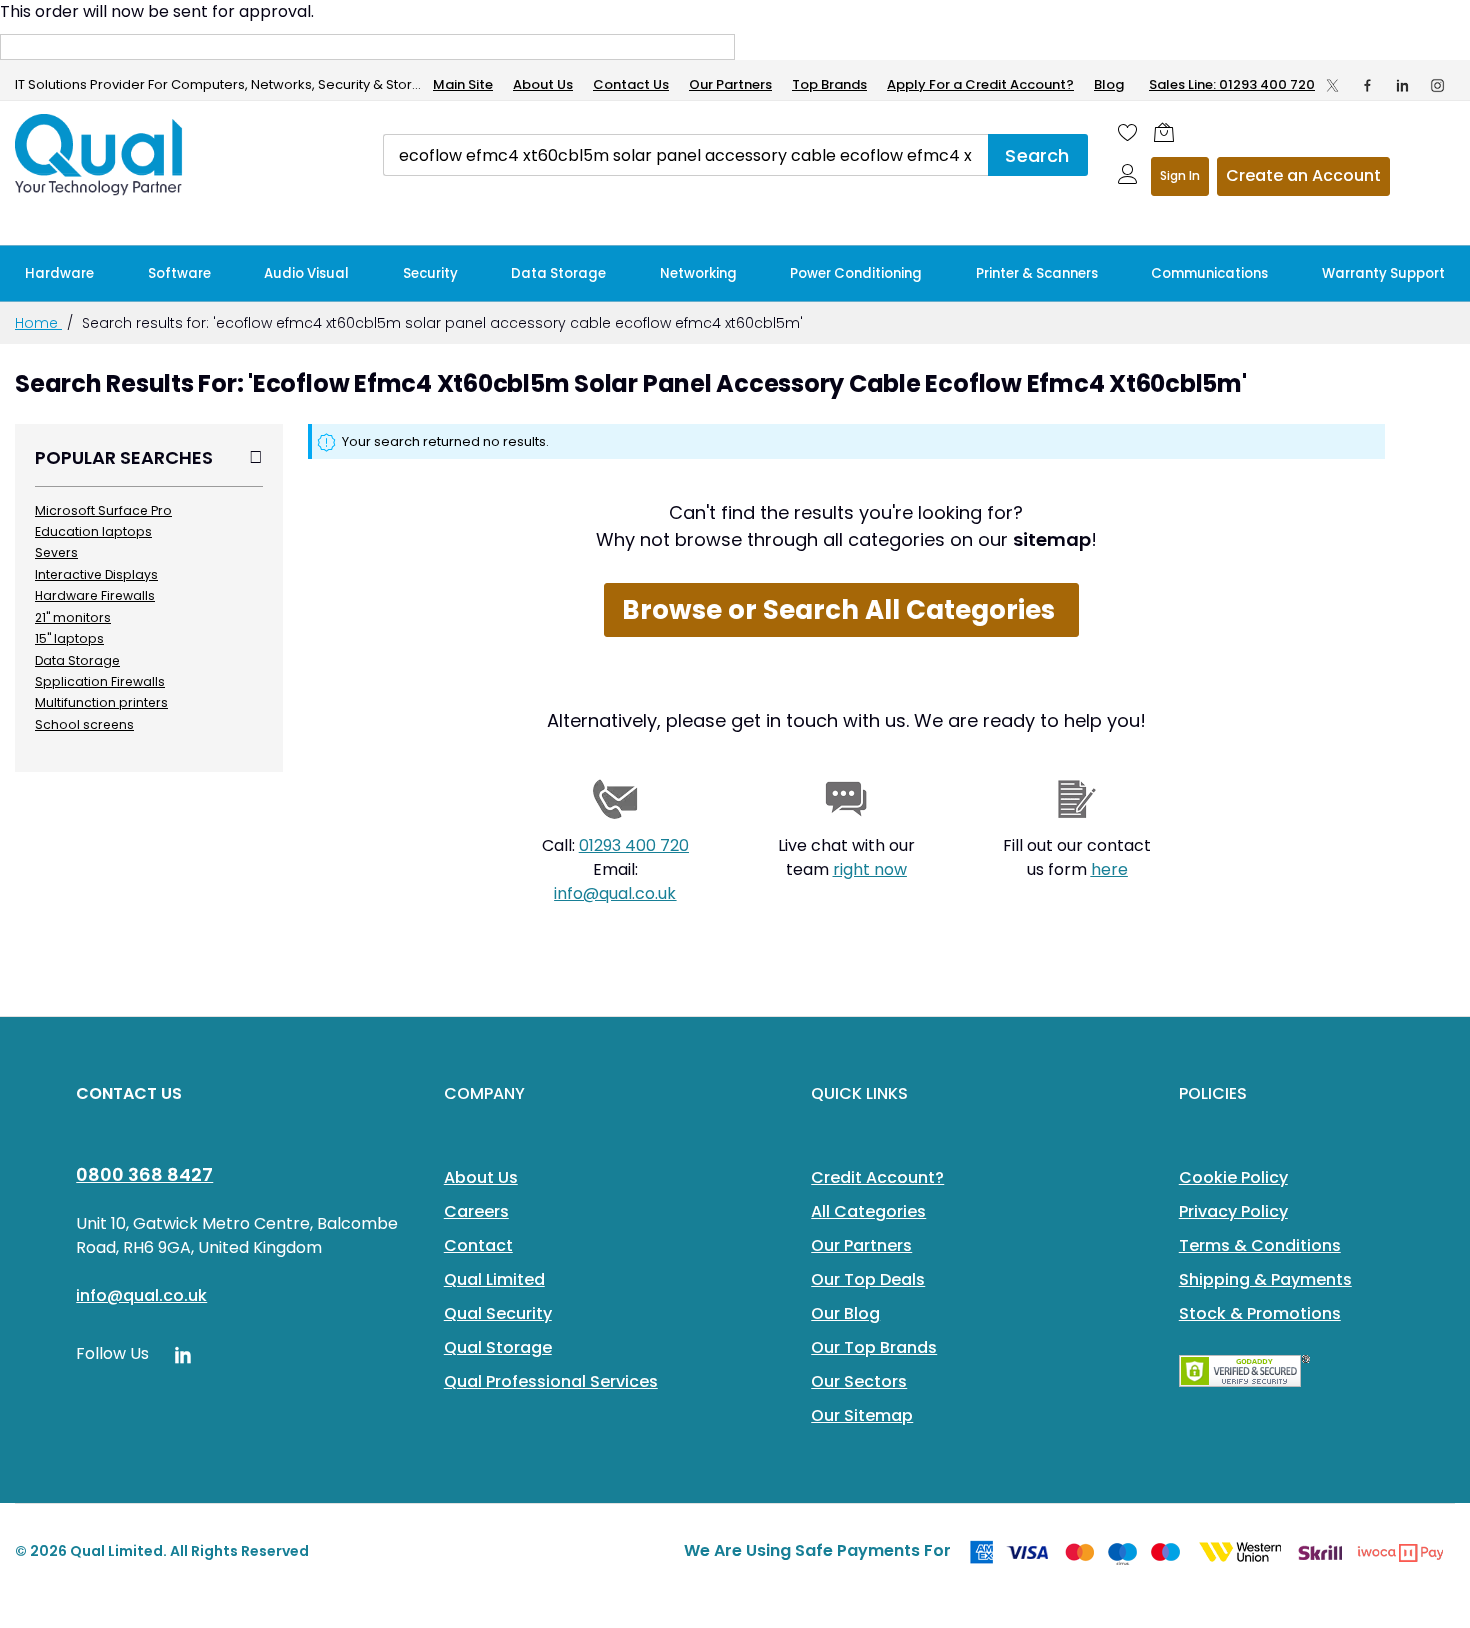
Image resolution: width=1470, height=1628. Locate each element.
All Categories (868, 1211)
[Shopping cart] (1164, 132)
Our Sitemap (862, 1415)
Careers (476, 1211)
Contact (478, 1245)
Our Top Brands (874, 1347)
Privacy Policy (1233, 1211)
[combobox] (685, 155)
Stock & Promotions (1260, 1313)
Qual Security (498, 1313)
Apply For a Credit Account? (980, 84)
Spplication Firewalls (100, 681)
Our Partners (730, 84)
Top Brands (829, 84)
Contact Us (631, 84)
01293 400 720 (634, 845)
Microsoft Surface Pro (103, 510)
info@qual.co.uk (615, 893)
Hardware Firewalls (95, 595)
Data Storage (77, 660)
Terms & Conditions (1260, 1245)
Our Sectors (859, 1381)
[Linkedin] (1402, 85)
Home (38, 323)
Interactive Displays (96, 574)
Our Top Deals (868, 1279)
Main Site (463, 84)
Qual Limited (494, 1279)
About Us (543, 84)
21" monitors (73, 617)
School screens (84, 724)
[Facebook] (1367, 85)
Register (1303, 176)
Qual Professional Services (551, 1381)
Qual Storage (498, 1347)
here (1109, 869)
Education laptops (93, 531)
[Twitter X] (1332, 85)
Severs (56, 552)
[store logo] (100, 155)
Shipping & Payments (1265, 1279)
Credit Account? (877, 1177)
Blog (1109, 84)
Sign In (1180, 175)
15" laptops (69, 638)
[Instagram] (1437, 85)
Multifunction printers (101, 702)
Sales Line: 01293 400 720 (1232, 84)
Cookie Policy (1233, 1177)
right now (870, 869)
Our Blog (845, 1313)
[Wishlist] (1128, 132)
